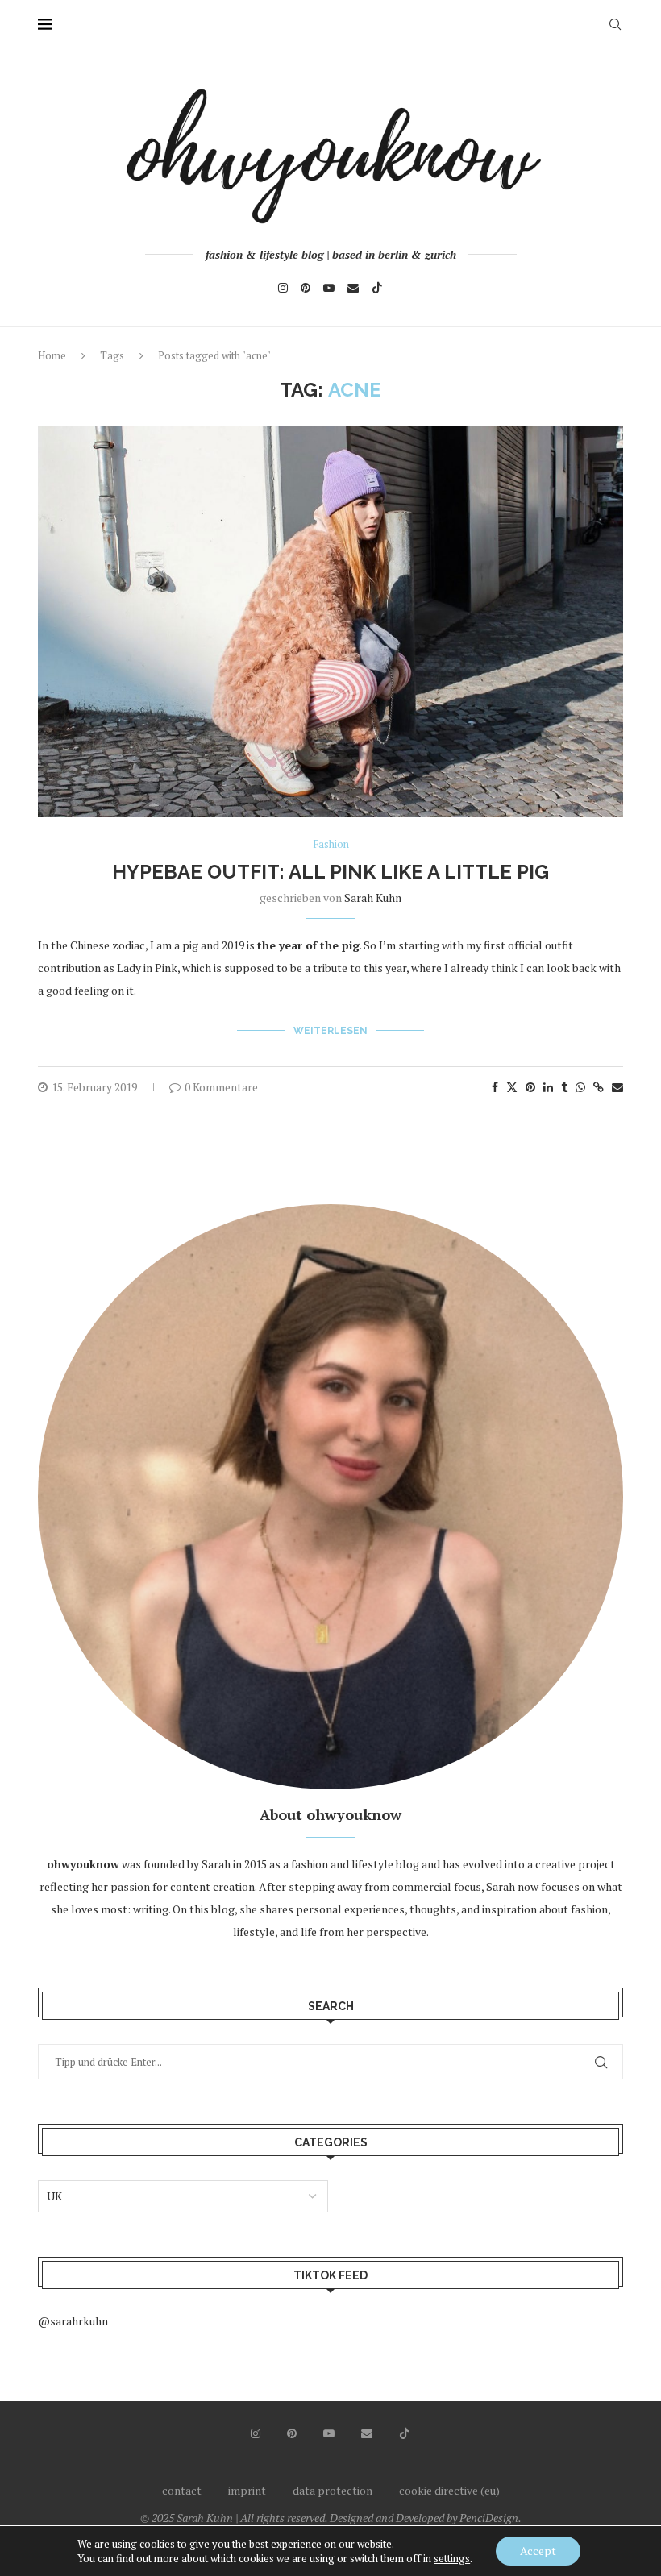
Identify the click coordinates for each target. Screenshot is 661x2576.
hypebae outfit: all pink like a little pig (330, 872)
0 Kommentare (221, 1087)
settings (452, 2558)
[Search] (615, 24)
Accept (538, 2551)
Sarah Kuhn (373, 897)
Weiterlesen (330, 1031)
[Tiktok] (377, 288)
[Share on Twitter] (512, 1087)
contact (182, 2490)
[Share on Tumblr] (564, 1087)
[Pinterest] (306, 288)
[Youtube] (329, 288)
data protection (333, 2490)
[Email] (353, 288)
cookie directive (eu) (449, 2490)
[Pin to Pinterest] (530, 1087)
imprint (247, 2490)
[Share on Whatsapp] (580, 1087)
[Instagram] (283, 288)
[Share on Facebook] (495, 1087)
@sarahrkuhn (73, 2321)
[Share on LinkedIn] (548, 1087)
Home (52, 355)
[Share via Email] (617, 1087)
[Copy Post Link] (599, 1087)
